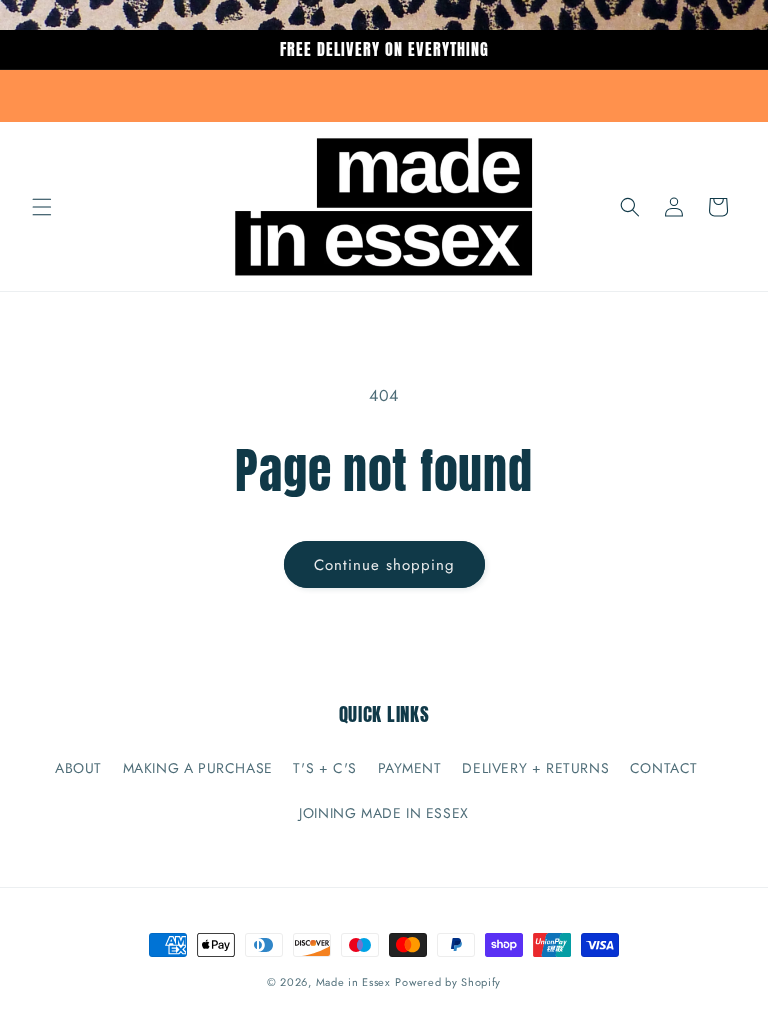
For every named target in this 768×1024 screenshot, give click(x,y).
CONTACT (664, 768)
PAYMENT (410, 768)
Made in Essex (353, 982)
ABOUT (78, 768)
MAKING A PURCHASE (198, 768)
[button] (42, 207)
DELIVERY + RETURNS (535, 768)
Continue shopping (384, 565)
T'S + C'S (324, 768)
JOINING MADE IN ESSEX (384, 813)
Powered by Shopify (448, 982)
